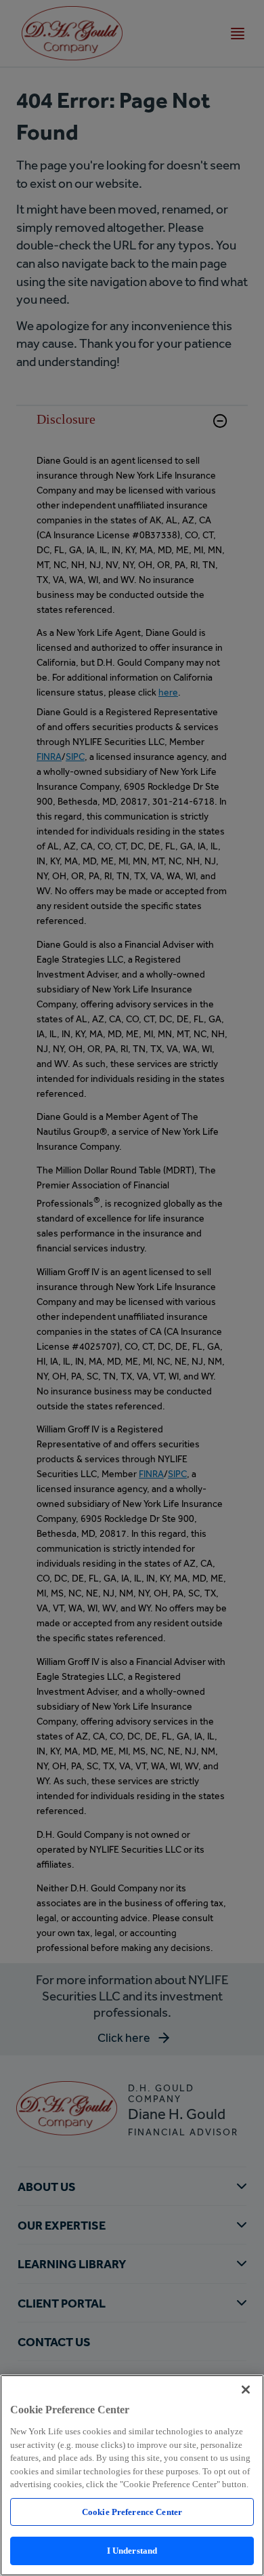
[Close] (246, 2390)
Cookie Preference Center (132, 2512)
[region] (132, 2475)
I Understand (132, 2551)
